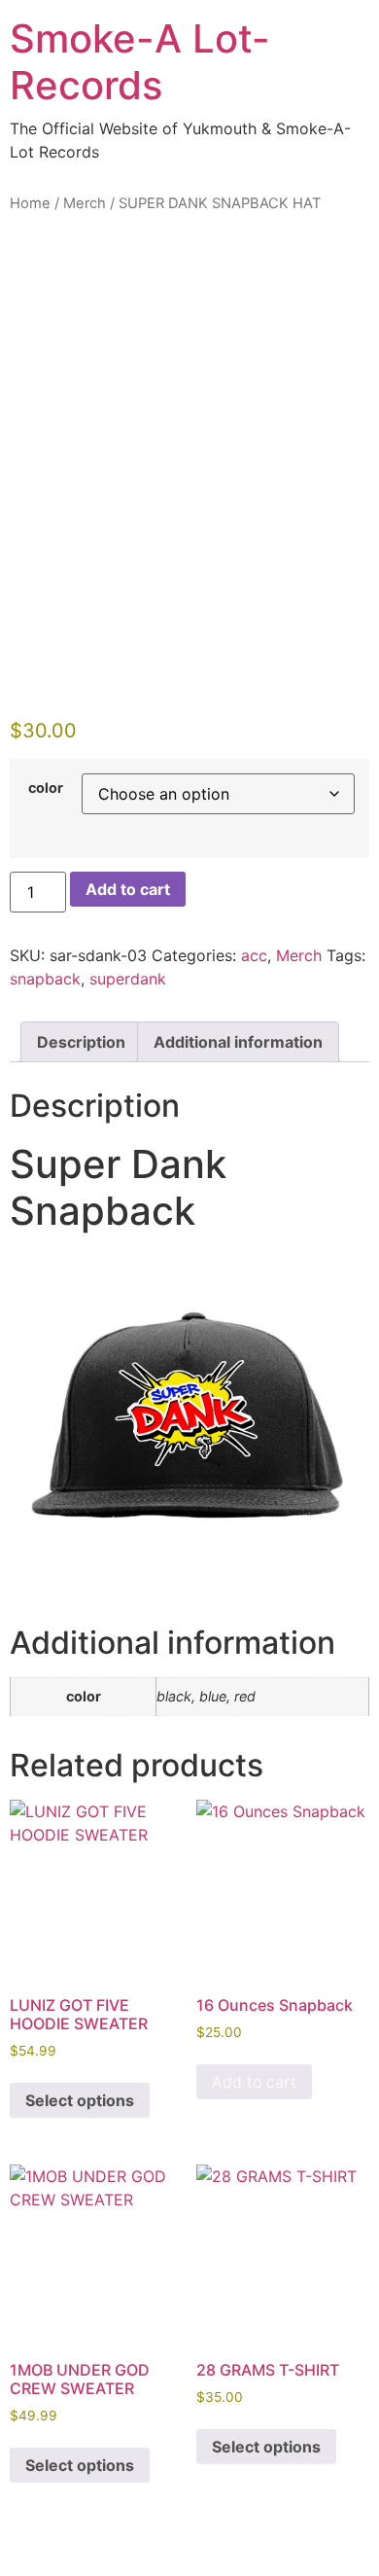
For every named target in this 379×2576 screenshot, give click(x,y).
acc (254, 955)
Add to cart (128, 889)
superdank (128, 979)
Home (30, 203)
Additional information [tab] (238, 1042)
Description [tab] (81, 1042)
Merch (85, 203)
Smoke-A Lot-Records (140, 62)
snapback (45, 979)
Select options (80, 2100)
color (46, 788)
